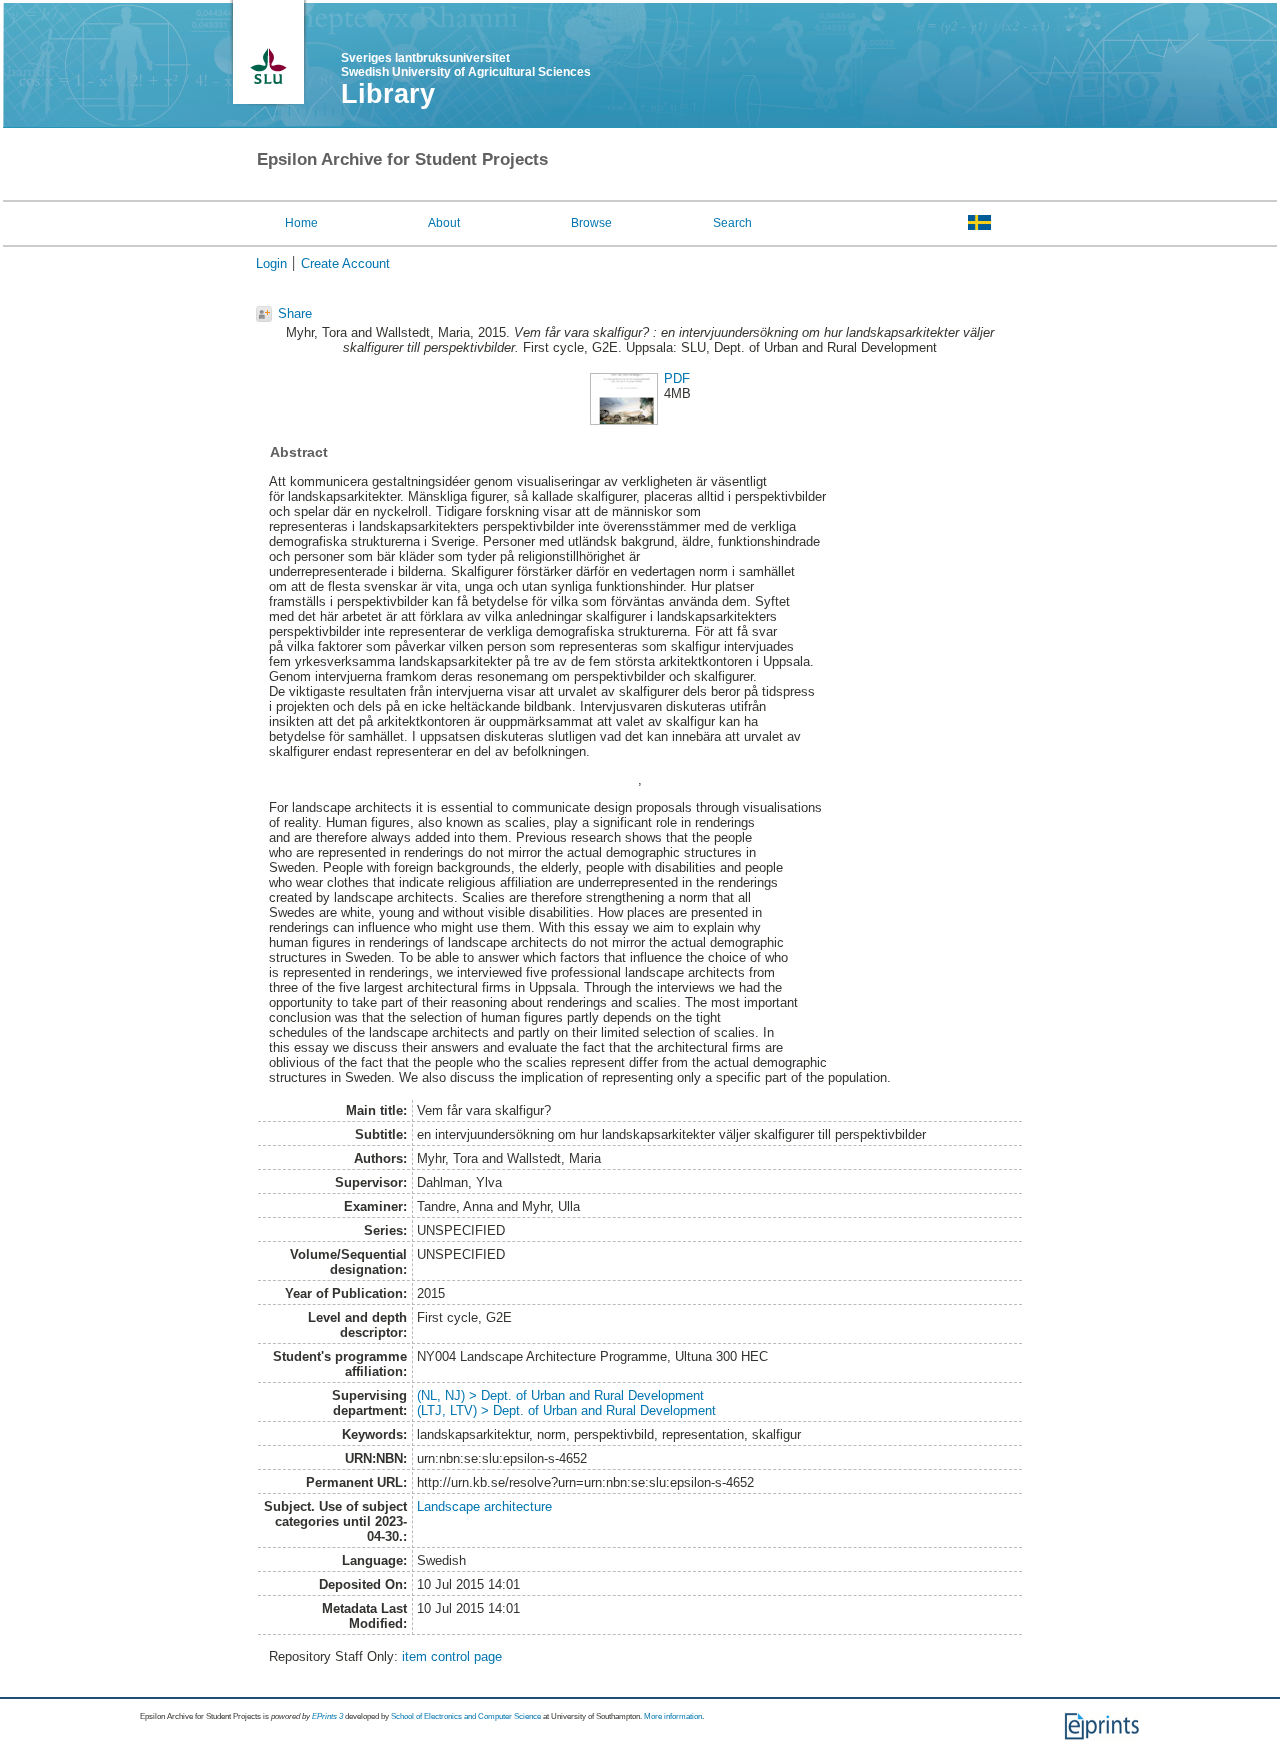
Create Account (345, 263)
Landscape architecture (484, 1506)
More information (673, 1716)
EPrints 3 (327, 1716)
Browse (591, 223)
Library (388, 94)
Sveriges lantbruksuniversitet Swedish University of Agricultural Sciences (466, 65)
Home (301, 223)
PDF (677, 378)
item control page (452, 1656)
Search (732, 223)
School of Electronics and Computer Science (466, 1716)
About (444, 223)
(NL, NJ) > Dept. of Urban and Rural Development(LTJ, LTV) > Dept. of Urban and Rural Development (566, 1403)
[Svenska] (979, 222)
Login (271, 263)
